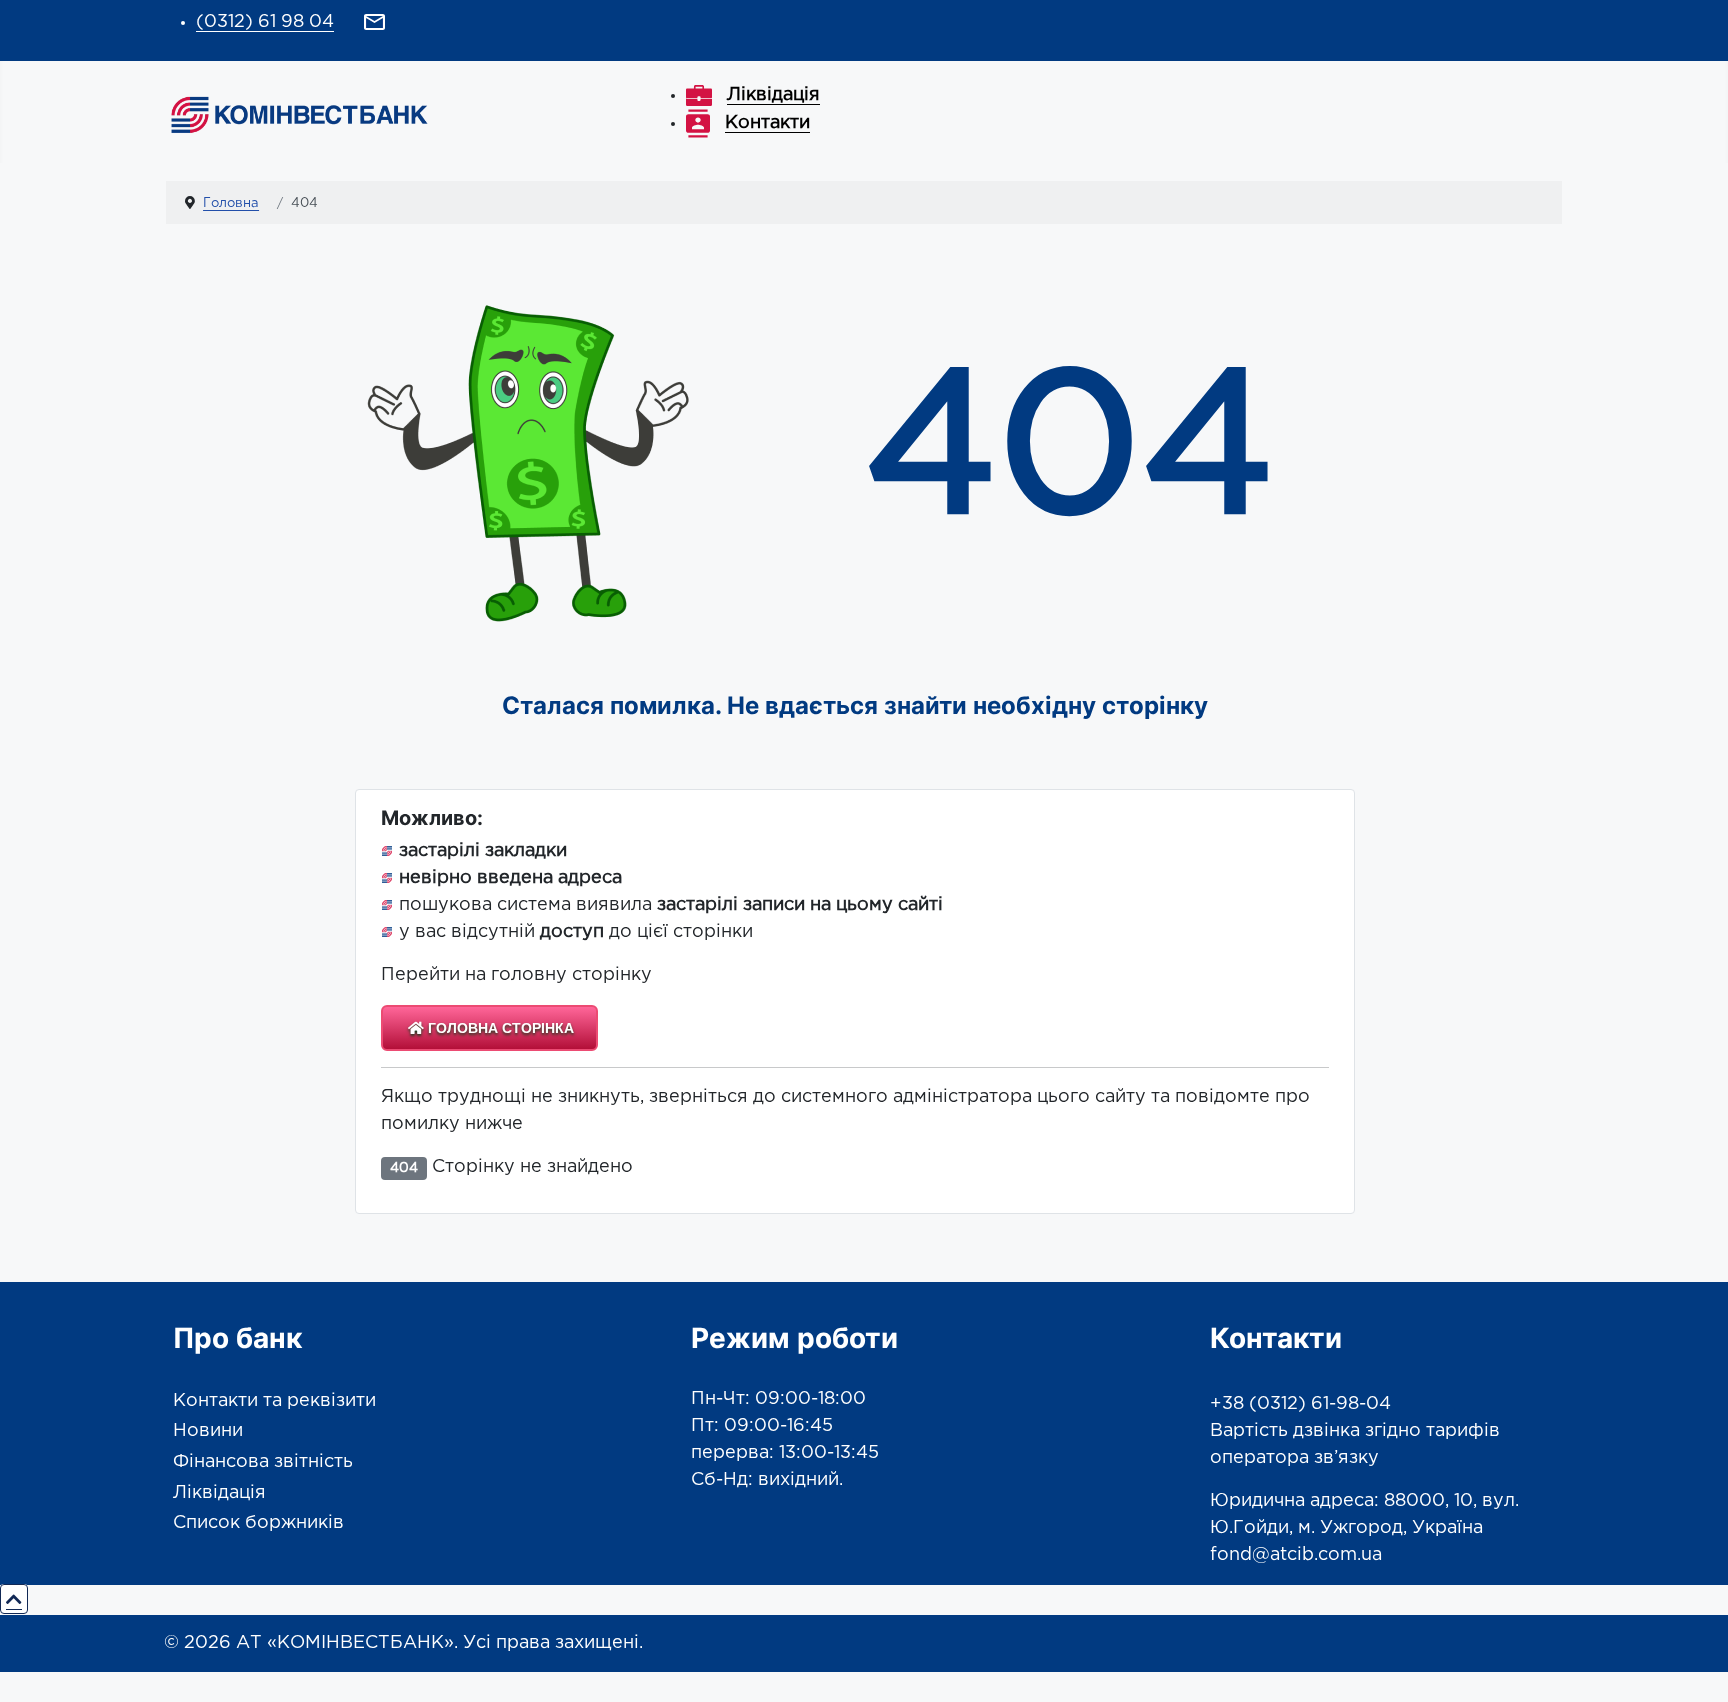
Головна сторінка (499, 1028)
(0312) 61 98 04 (265, 22)
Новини (208, 1431)
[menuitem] (753, 95)
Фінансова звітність (263, 1462)
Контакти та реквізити (274, 1401)
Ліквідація (219, 1493)
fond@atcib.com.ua (1296, 1555)
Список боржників (258, 1523)
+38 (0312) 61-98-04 (1300, 1404)
